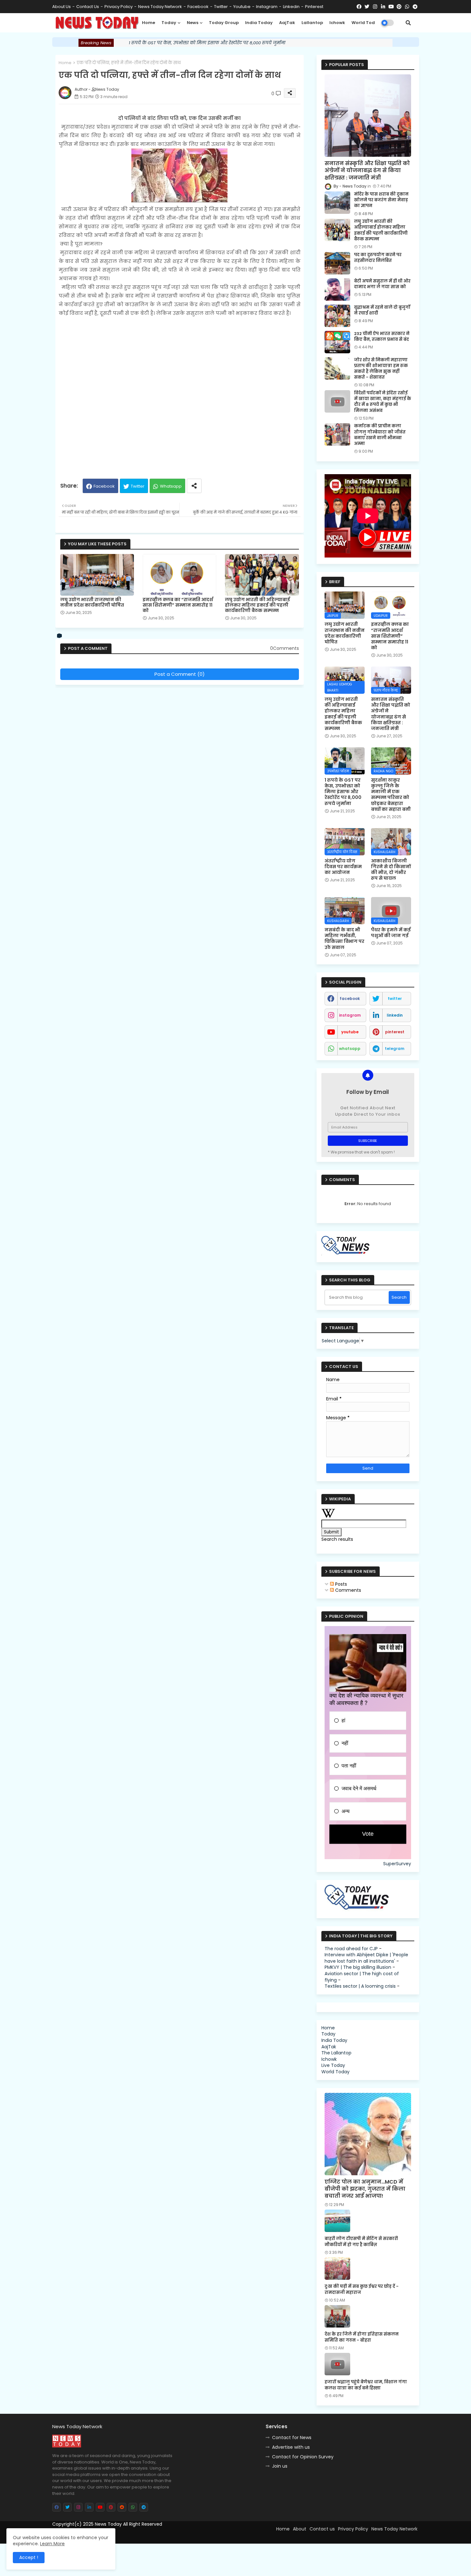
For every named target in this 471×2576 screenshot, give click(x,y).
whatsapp (350, 1049)
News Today (108, 2524)
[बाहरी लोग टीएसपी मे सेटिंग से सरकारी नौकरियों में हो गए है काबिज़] (337, 2221)
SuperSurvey (397, 1864)
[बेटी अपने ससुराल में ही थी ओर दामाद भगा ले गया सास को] (337, 289)
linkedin (291, 7)
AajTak (287, 23)
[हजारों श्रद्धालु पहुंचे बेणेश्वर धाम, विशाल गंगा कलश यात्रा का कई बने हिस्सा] (337, 2364)
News (193, 23)
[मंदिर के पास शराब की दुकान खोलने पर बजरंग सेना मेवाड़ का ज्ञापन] (337, 203)
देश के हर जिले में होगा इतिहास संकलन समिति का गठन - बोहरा (362, 2337)
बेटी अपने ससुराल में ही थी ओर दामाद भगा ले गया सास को (382, 284)
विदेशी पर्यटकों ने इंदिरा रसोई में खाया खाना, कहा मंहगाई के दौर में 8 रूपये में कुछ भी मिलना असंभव (383, 402)
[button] (408, 23)
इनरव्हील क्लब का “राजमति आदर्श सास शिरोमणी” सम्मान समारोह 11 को (178, 605)
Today (169, 23)
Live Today (333, 2065)
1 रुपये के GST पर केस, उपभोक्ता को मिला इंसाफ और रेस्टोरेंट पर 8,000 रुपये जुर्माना (207, 43)
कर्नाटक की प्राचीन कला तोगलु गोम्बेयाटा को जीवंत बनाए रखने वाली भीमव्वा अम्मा (380, 435)
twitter (221, 7)
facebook (198, 7)
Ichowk (337, 23)
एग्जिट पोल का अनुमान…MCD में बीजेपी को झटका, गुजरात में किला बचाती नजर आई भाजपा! (365, 2189)
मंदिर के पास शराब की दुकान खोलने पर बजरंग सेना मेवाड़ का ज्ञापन (381, 200)
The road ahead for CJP (351, 1949)
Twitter (138, 486)
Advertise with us (291, 2447)
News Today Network (160, 7)
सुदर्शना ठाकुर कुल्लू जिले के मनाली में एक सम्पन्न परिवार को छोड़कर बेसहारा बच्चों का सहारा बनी (391, 795)
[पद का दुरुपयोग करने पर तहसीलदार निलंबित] (337, 263)
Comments (347, 1590)
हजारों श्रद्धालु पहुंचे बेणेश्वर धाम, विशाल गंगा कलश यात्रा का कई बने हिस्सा (366, 2385)
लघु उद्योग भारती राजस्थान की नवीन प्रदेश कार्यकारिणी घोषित (92, 602)
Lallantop (312, 23)
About (300, 2529)
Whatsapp (171, 486)
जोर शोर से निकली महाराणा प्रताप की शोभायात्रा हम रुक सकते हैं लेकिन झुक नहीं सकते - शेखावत (381, 369)
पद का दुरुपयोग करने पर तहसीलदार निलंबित (378, 258)
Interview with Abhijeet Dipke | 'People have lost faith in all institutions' (366, 1958)
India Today (259, 23)
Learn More (52, 2544)
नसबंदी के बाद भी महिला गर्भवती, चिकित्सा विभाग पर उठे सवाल (344, 939)
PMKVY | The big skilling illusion (358, 1967)
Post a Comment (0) (180, 674)
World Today (366, 23)
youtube (242, 7)
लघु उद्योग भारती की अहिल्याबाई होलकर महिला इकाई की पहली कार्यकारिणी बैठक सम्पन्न (257, 605)
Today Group (224, 23)
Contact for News (292, 2438)
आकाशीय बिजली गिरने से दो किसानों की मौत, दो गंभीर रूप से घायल (391, 870)
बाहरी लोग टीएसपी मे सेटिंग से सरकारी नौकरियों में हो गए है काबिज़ (361, 2242)
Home (149, 23)
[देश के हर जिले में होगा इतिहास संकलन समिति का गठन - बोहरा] (337, 2316)
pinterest (314, 7)
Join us (280, 2466)
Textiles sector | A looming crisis (360, 1986)
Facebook (104, 486)
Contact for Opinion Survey (303, 2457)
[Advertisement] (180, 395)
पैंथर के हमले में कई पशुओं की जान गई (391, 933)
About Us (62, 7)
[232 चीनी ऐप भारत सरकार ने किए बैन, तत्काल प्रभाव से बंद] (337, 342)
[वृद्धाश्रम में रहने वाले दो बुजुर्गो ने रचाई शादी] (337, 316)
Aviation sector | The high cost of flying (362, 1977)
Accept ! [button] (29, 2557)
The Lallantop (336, 2053)
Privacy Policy (119, 7)
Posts (340, 1584)
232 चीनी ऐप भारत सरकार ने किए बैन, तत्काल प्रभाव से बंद (382, 337)
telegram (395, 1049)
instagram (267, 7)
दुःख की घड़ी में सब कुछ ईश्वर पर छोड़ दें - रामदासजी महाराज (362, 2289)
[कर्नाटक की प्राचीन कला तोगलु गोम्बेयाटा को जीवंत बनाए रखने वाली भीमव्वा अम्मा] (337, 434)
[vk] (60, 636)
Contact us (88, 7)
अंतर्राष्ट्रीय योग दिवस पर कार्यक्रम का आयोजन (343, 867)
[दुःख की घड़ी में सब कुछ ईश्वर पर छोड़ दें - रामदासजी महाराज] (337, 2269)
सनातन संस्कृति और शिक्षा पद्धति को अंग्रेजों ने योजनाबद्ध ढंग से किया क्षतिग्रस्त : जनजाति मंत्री (367, 171)
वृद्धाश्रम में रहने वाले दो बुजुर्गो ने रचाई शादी (382, 310)
